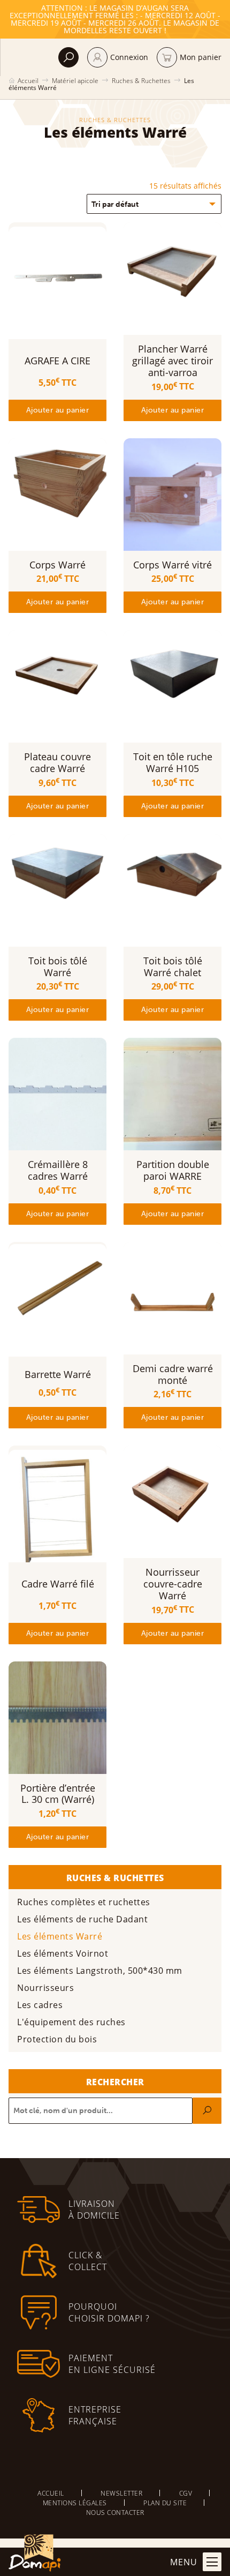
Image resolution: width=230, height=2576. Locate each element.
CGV (186, 2493)
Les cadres (40, 2005)
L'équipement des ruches (71, 2022)
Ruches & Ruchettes (141, 80)
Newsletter (121, 2493)
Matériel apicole (75, 80)
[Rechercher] (207, 2111)
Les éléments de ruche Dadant (82, 1919)
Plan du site (165, 2503)
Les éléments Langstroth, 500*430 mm (100, 1970)
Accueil (28, 80)
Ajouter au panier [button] (58, 410)
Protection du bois (57, 2039)
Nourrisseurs (45, 1987)
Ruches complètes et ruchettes (84, 1902)
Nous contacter (115, 2512)
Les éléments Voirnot (63, 1953)
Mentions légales (75, 2503)
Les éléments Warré (60, 1936)
